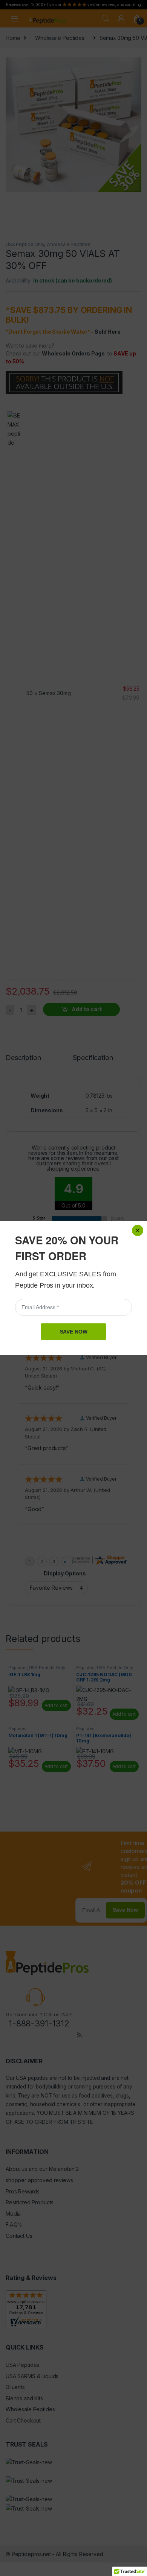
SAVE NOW (74, 1332)
